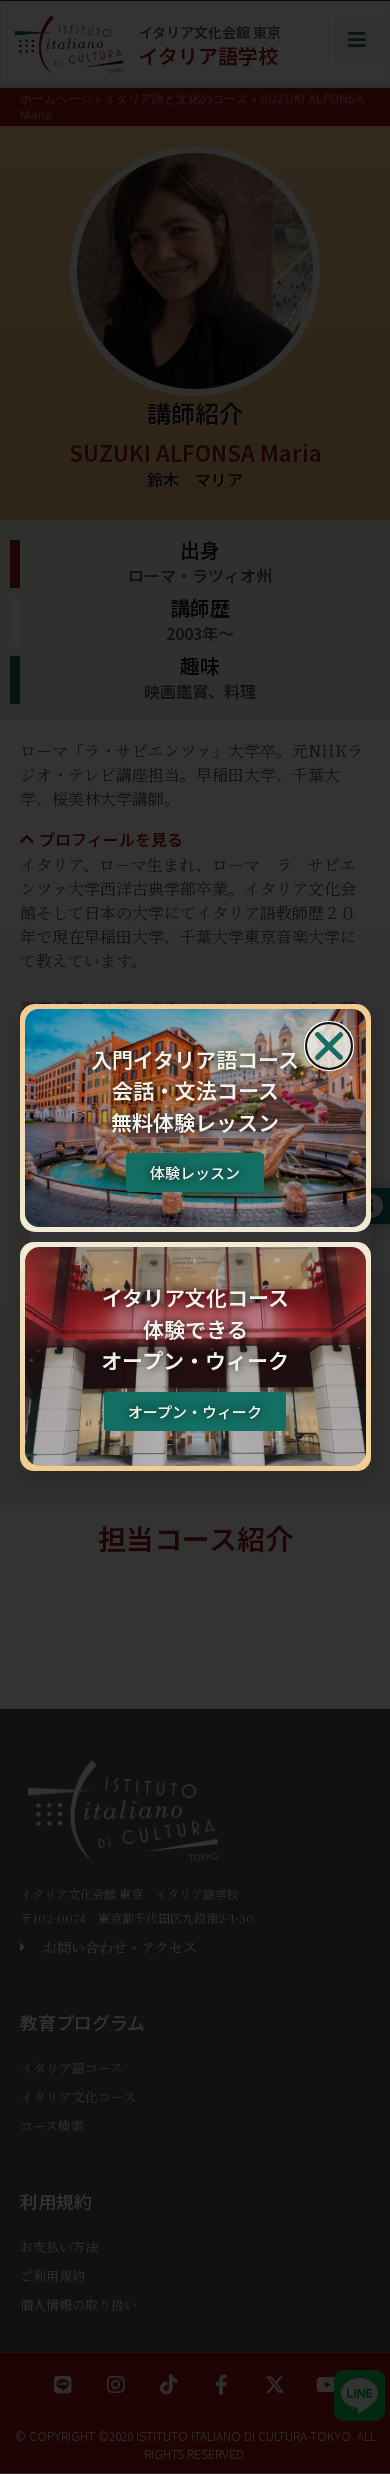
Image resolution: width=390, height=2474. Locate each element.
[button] (329, 1046)
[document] (195, 1237)
